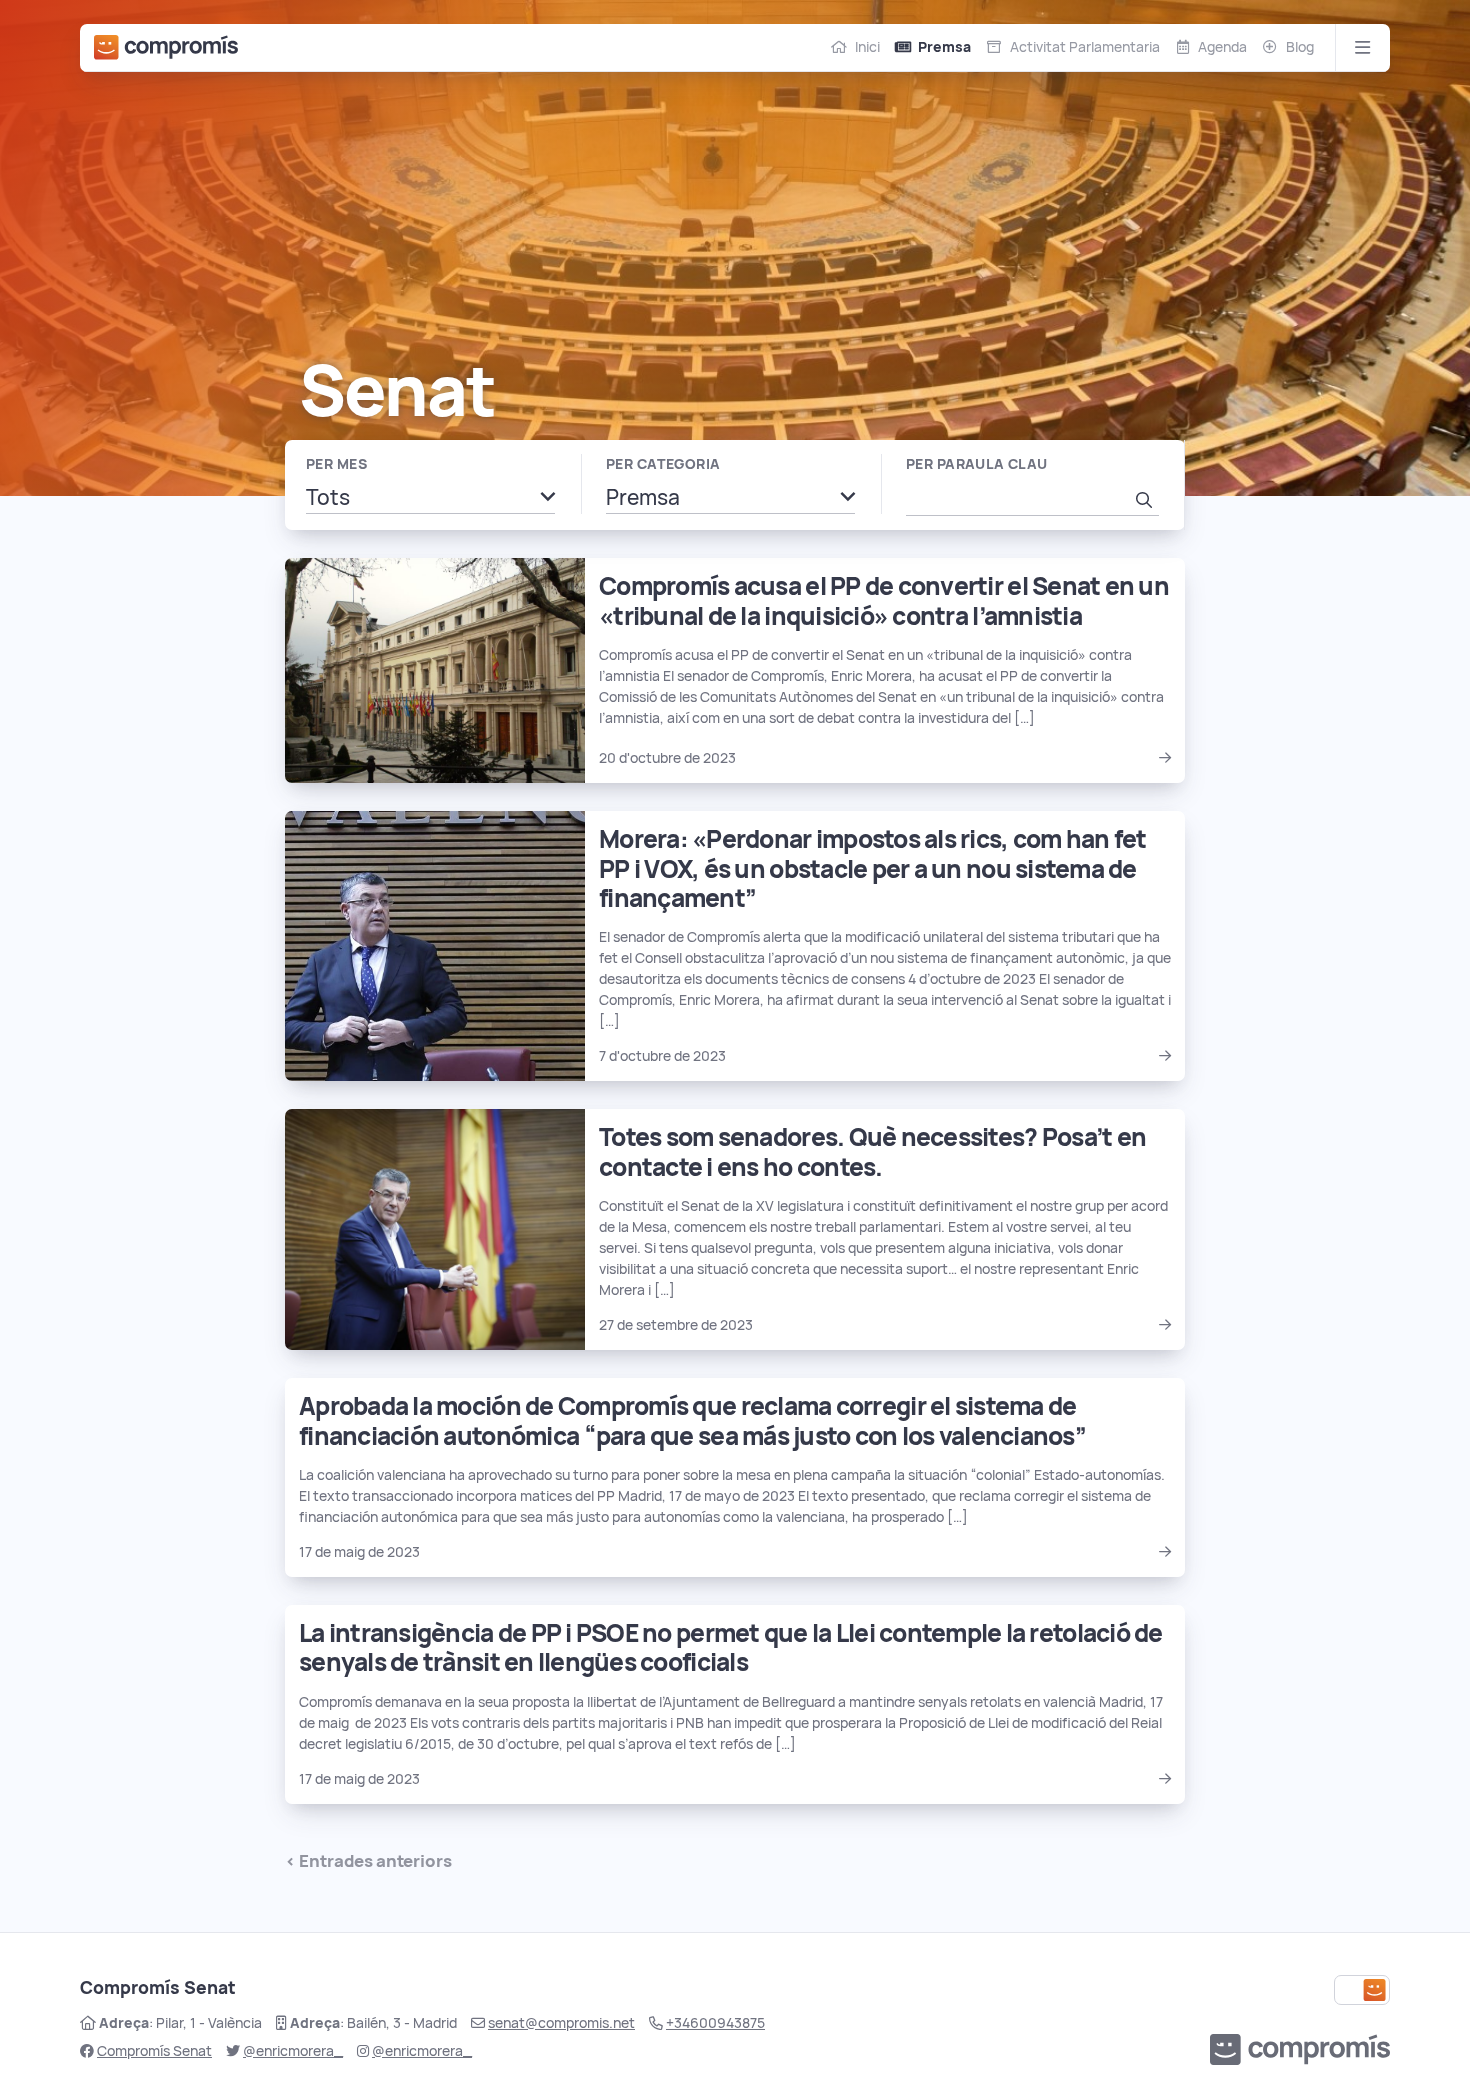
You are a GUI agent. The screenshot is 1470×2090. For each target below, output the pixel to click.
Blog (1300, 47)
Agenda (1222, 47)
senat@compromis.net (561, 2023)
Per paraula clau (977, 464)
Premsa (944, 47)
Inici (867, 47)
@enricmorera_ (293, 2051)
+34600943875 (715, 2023)
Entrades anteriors (375, 1861)
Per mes (336, 464)
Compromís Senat (154, 2051)
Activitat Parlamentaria (1085, 47)
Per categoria (663, 464)
